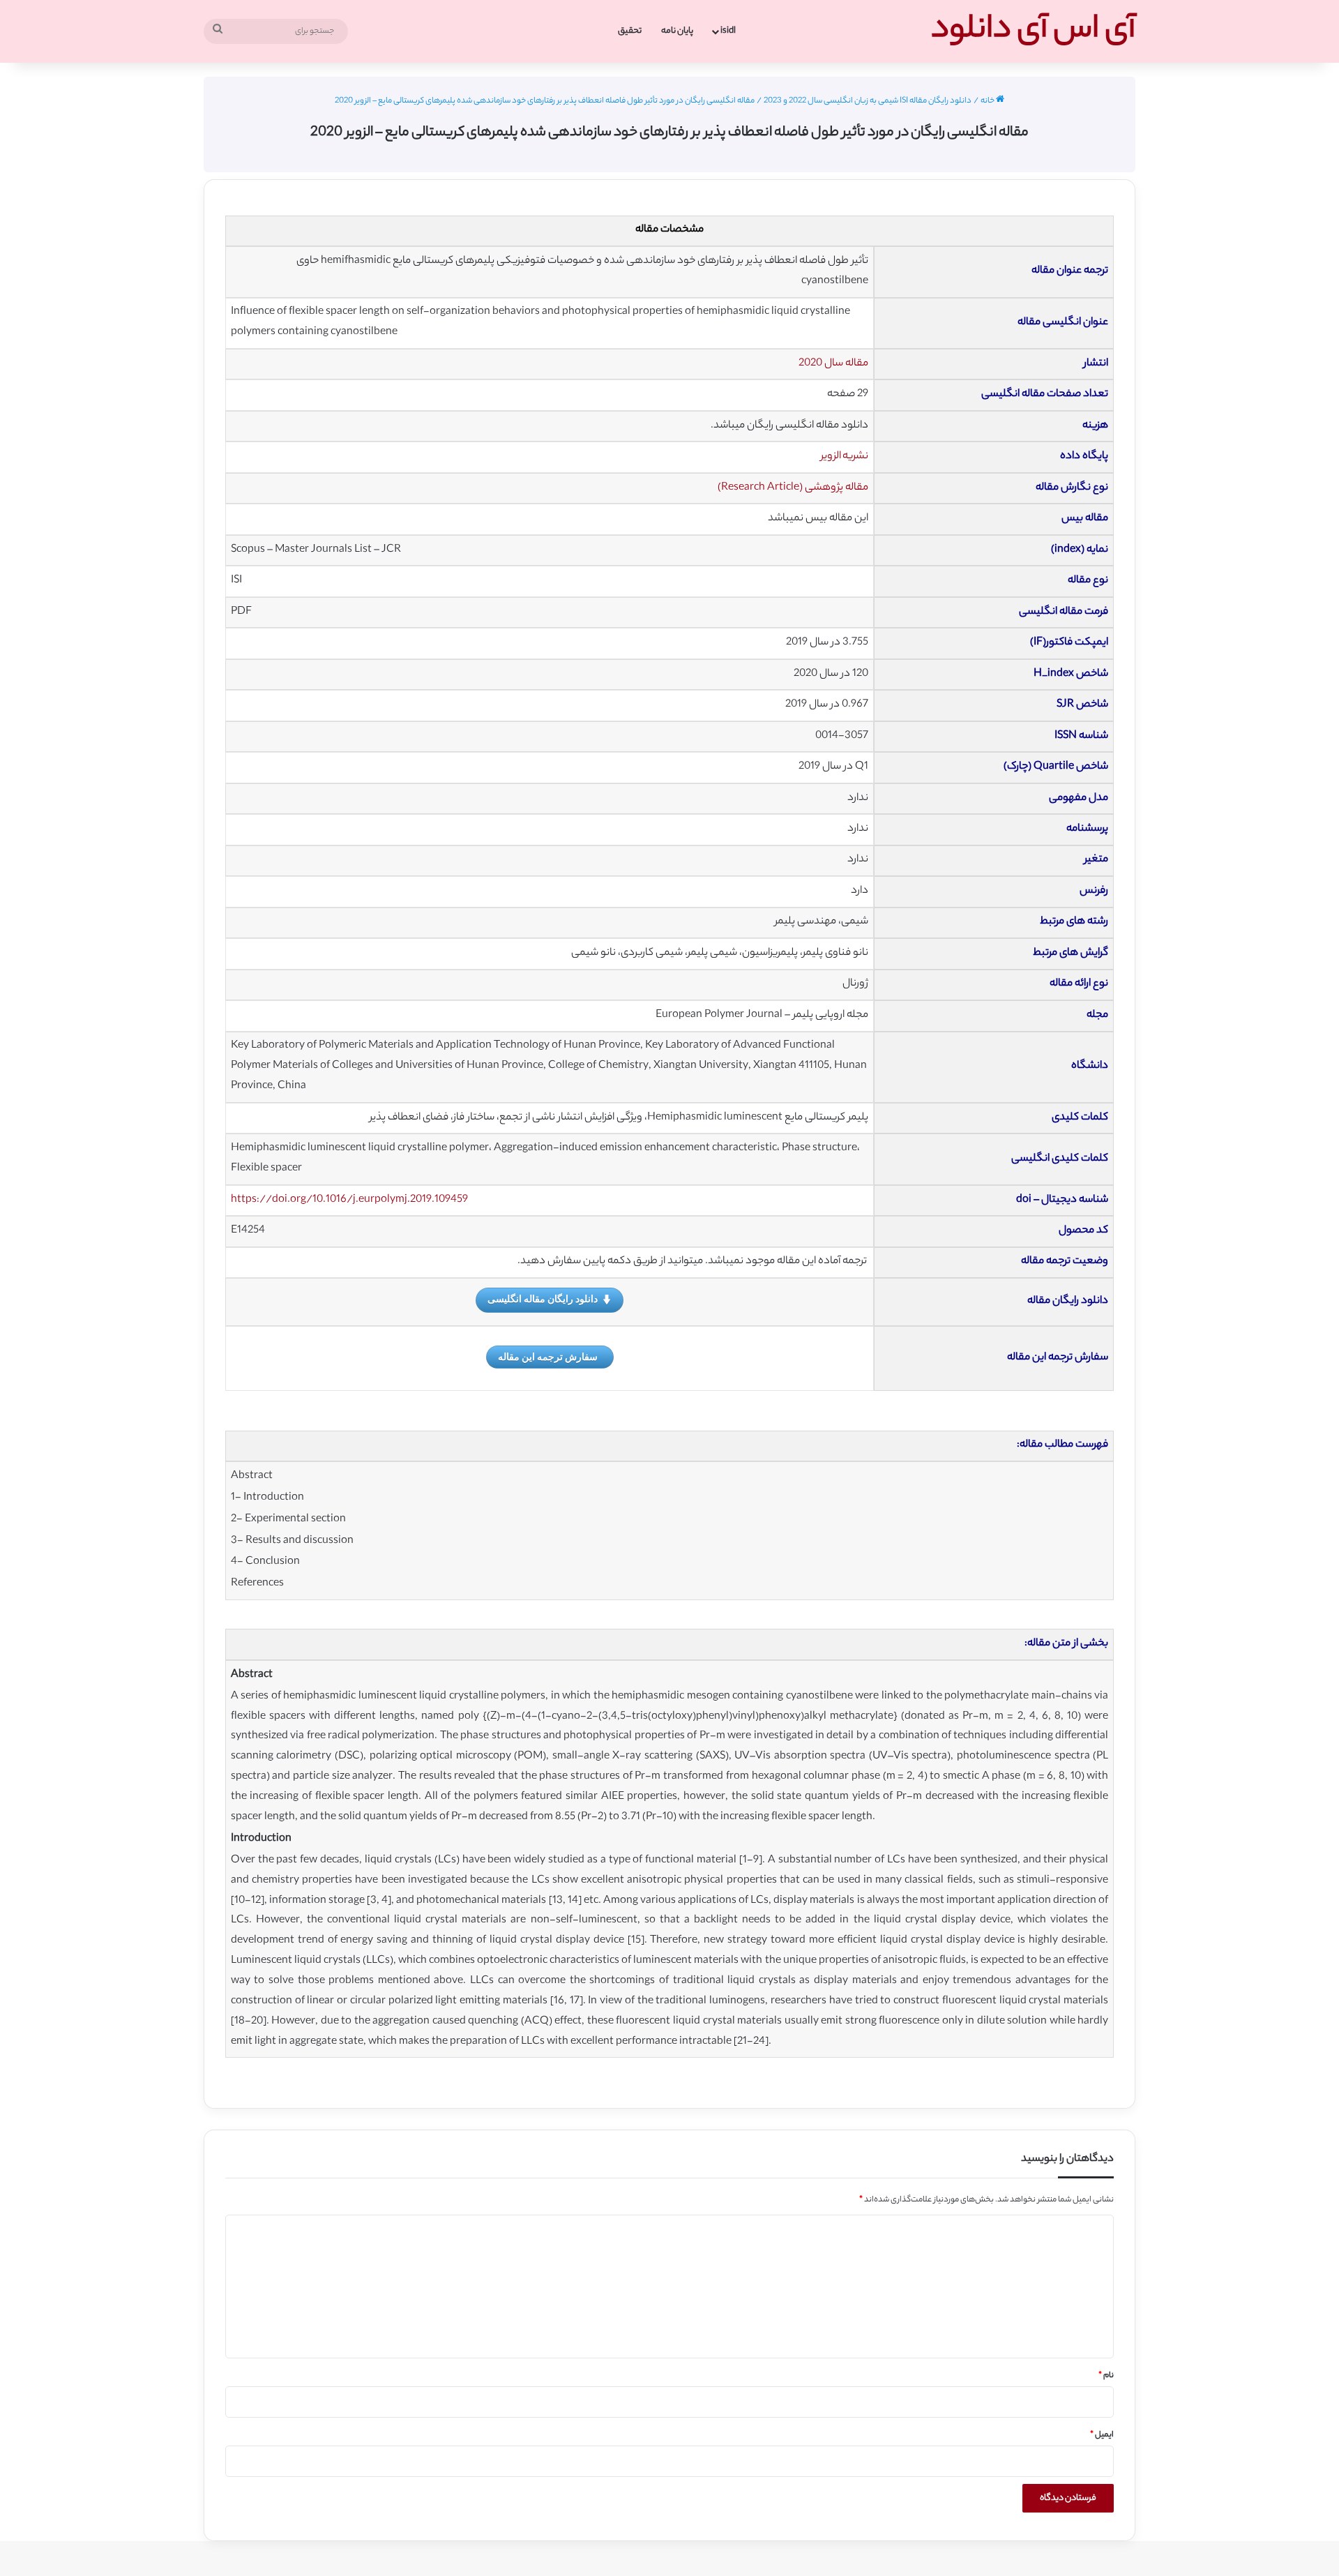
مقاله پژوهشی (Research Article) (793, 488)
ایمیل (1102, 2435)
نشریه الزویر (845, 457)
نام (1106, 2376)
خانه (988, 101)
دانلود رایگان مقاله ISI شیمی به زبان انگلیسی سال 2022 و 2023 (868, 101)
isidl (728, 31)
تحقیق (630, 31)
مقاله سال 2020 (833, 364)
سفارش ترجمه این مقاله (548, 1356)
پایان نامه (677, 31)
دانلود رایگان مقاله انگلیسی (543, 1298)
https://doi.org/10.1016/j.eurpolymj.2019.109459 (349, 1200)
